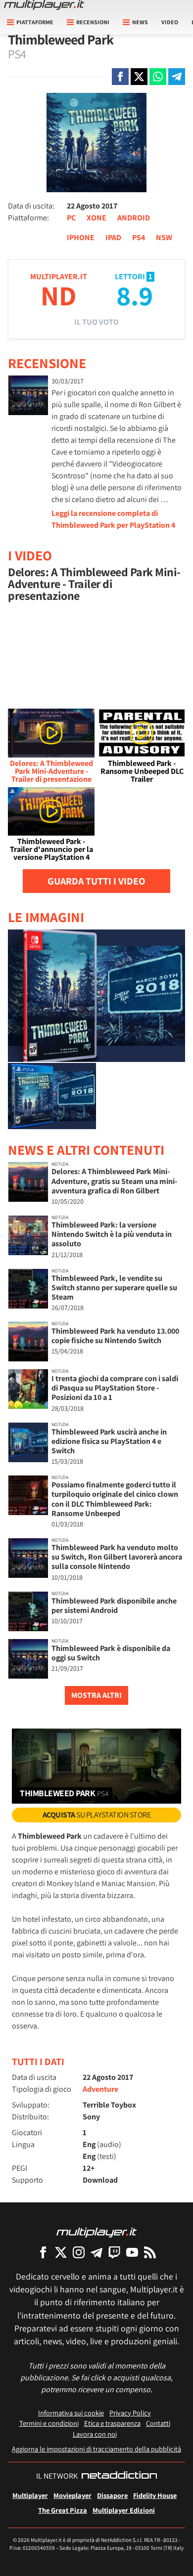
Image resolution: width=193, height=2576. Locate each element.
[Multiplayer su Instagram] (79, 2252)
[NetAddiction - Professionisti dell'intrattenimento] (119, 2476)
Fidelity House (155, 2495)
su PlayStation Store (97, 1815)
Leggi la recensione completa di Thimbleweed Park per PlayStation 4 (113, 519)
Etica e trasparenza (112, 2423)
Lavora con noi (95, 2434)
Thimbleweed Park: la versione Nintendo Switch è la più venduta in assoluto (112, 1234)
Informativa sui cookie (71, 2413)
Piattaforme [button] (35, 22)
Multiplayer (30, 2495)
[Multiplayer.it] (44, 5)
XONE (96, 218)
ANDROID (134, 218)
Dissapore (112, 2495)
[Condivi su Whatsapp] (158, 77)
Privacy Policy (130, 2413)
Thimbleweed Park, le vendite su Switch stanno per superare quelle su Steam (114, 1288)
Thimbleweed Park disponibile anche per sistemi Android (114, 1605)
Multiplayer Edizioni (124, 2510)
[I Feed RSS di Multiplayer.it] (150, 2252)
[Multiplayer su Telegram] (96, 2252)
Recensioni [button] (93, 22)
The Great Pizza (63, 2510)
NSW (164, 237)
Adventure (100, 2089)
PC (71, 218)
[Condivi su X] (139, 77)
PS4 (139, 237)
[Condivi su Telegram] (177, 77)
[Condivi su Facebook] (120, 77)
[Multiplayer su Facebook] (43, 2252)
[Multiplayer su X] (61, 2252)
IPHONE (81, 237)
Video (170, 22)
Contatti (158, 2423)
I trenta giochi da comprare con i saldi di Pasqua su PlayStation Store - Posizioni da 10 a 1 (115, 1388)
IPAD (113, 237)
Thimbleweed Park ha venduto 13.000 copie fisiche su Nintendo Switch (115, 1336)
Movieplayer (72, 2495)
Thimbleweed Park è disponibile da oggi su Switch (111, 1653)
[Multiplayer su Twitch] (114, 2252)
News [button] (140, 22)
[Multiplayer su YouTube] (132, 2252)
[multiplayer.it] (96, 2232)
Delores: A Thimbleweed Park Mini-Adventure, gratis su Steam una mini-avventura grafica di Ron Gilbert (114, 1181)
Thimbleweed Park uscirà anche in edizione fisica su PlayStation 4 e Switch (109, 1441)
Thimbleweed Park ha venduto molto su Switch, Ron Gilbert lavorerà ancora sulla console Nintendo (117, 1557)
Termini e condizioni (49, 2423)
